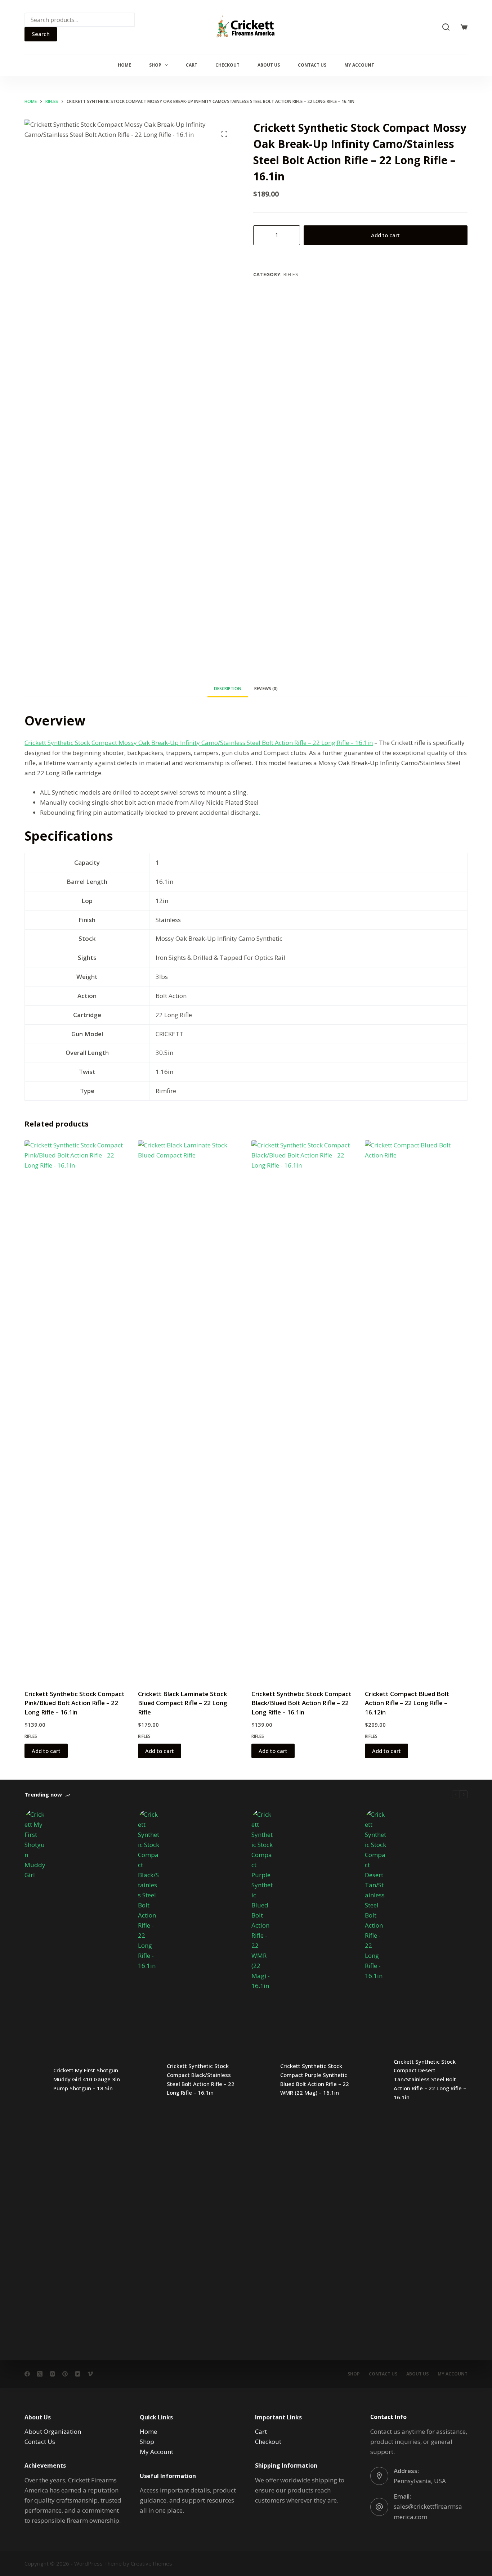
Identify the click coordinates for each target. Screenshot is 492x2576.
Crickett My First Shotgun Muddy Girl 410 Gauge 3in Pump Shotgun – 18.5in (87, 2079)
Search (41, 34)
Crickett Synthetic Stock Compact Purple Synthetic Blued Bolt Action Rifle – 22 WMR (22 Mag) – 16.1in (315, 2079)
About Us (269, 65)
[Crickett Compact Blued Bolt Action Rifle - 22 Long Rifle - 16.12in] (416, 1410)
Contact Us (312, 65)
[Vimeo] (90, 2374)
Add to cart (385, 235)
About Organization (53, 2431)
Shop (155, 65)
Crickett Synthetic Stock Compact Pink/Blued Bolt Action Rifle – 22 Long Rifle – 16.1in (75, 1703)
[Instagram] (52, 2374)
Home (124, 65)
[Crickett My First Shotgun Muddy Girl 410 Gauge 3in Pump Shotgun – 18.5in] (35, 2080)
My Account (156, 2452)
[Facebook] (27, 2374)
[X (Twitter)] (40, 2374)
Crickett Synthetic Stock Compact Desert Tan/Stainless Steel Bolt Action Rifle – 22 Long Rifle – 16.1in (430, 2079)
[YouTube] (78, 2374)
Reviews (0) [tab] (266, 689)
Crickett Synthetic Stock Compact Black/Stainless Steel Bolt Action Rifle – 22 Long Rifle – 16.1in (201, 2079)
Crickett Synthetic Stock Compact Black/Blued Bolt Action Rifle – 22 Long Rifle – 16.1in (301, 1703)
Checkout (227, 65)
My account (359, 65)
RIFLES (291, 274)
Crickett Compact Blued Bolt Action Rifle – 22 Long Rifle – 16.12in (407, 1703)
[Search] (446, 27)
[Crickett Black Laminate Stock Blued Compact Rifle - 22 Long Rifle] (189, 1410)
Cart (192, 65)
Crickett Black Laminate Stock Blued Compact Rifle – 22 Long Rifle (183, 1703)
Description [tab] (228, 689)
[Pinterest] (65, 2374)
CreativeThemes (151, 2563)
